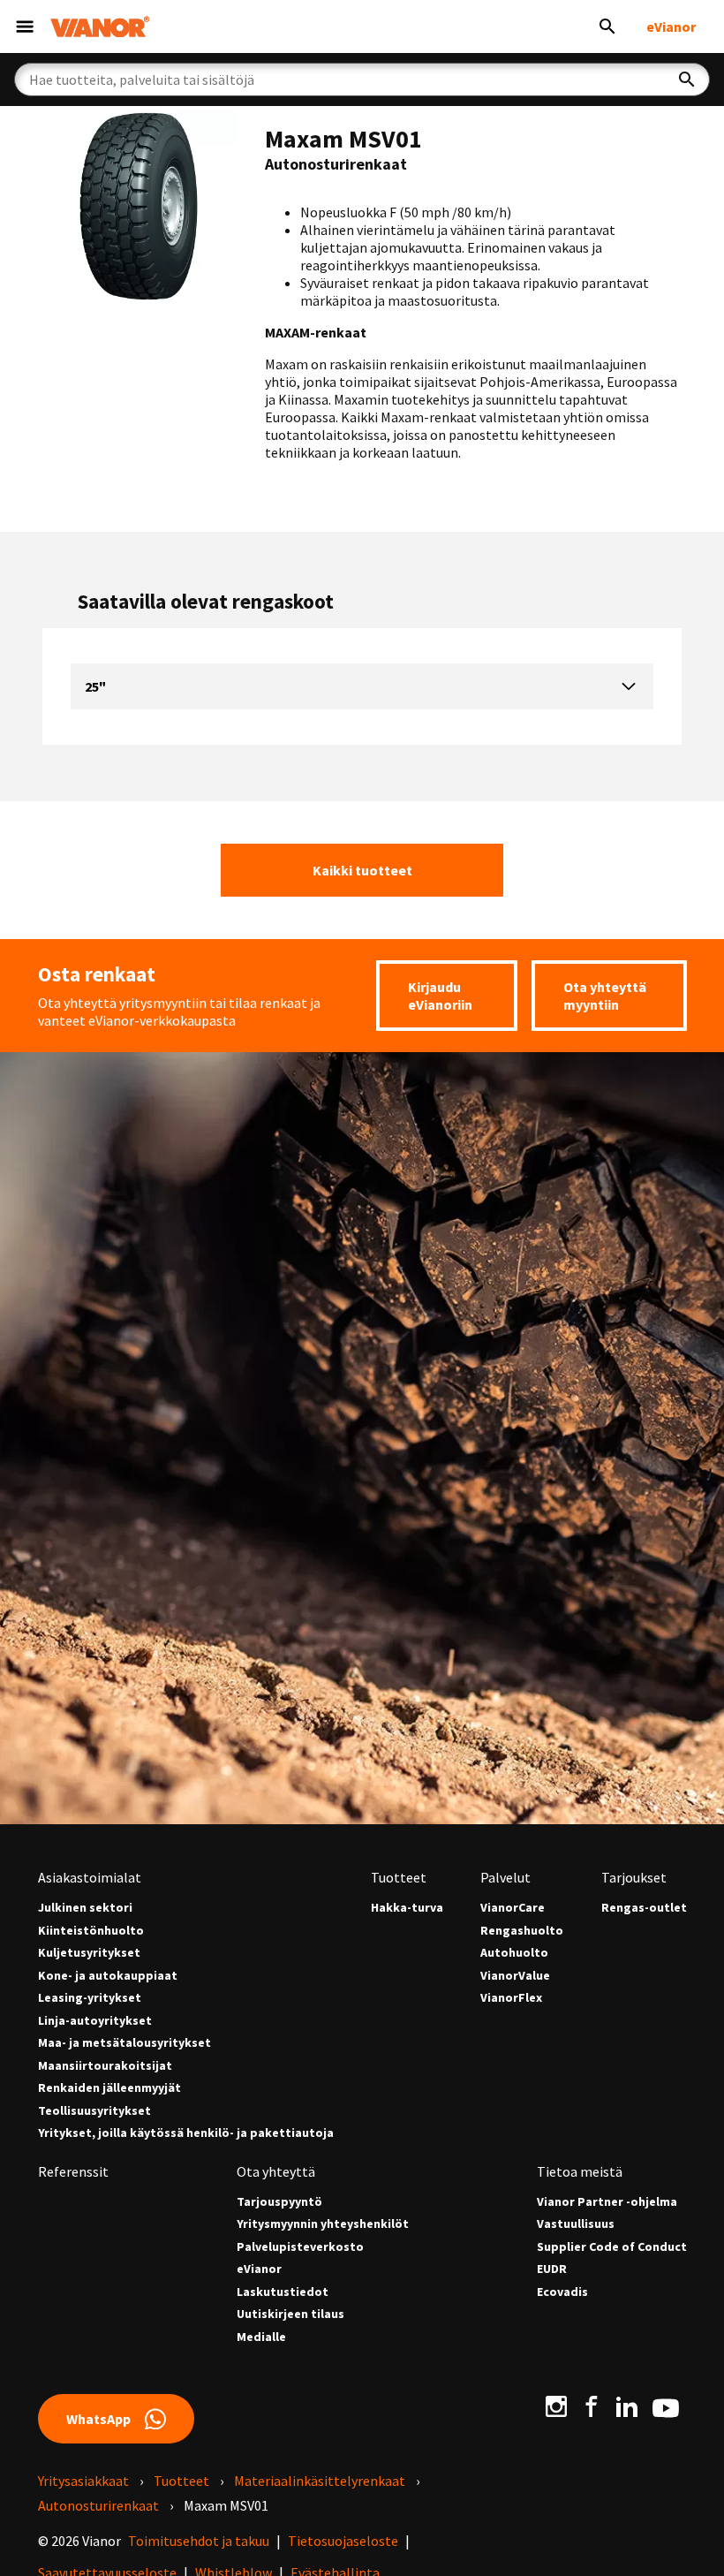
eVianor (671, 27)
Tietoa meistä (580, 2171)
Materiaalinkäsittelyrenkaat (320, 2481)
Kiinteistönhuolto (91, 1931)
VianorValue (515, 1976)
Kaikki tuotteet (362, 870)
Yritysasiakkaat (83, 2481)
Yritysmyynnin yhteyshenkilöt (323, 2224)
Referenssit (73, 2171)
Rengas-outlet (644, 1908)
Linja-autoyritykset (95, 2021)
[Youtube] (666, 2406)
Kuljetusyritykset (89, 1953)
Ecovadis (562, 2292)
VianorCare (513, 1908)
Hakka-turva (407, 1908)
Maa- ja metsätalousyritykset (124, 2043)
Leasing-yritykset (90, 1998)
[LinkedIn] (627, 2406)
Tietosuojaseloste (343, 2541)
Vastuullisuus (576, 2224)
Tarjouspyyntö (279, 2202)
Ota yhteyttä (276, 2171)
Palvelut (505, 1877)
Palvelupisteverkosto (300, 2247)
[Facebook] (592, 2406)
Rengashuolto (522, 1931)
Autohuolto (514, 1953)
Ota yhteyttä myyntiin (605, 996)
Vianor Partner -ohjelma (607, 2202)
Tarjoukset (634, 1877)
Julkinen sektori (85, 1908)
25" (95, 686)
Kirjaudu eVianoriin (440, 996)
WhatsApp (98, 2419)
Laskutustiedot (283, 2292)
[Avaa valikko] (25, 27)
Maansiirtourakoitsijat (105, 2066)
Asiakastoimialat (90, 1877)
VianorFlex (511, 1998)
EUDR (552, 2269)
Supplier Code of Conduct (612, 2247)
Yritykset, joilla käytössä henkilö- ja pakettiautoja (186, 2133)
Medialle (261, 2337)
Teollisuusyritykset (94, 2111)
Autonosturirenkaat (98, 2505)
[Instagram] (556, 2406)
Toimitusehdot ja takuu (199, 2541)
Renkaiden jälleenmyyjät (109, 2088)
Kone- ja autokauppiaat (108, 1976)
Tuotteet (399, 1877)
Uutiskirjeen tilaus (290, 2314)
